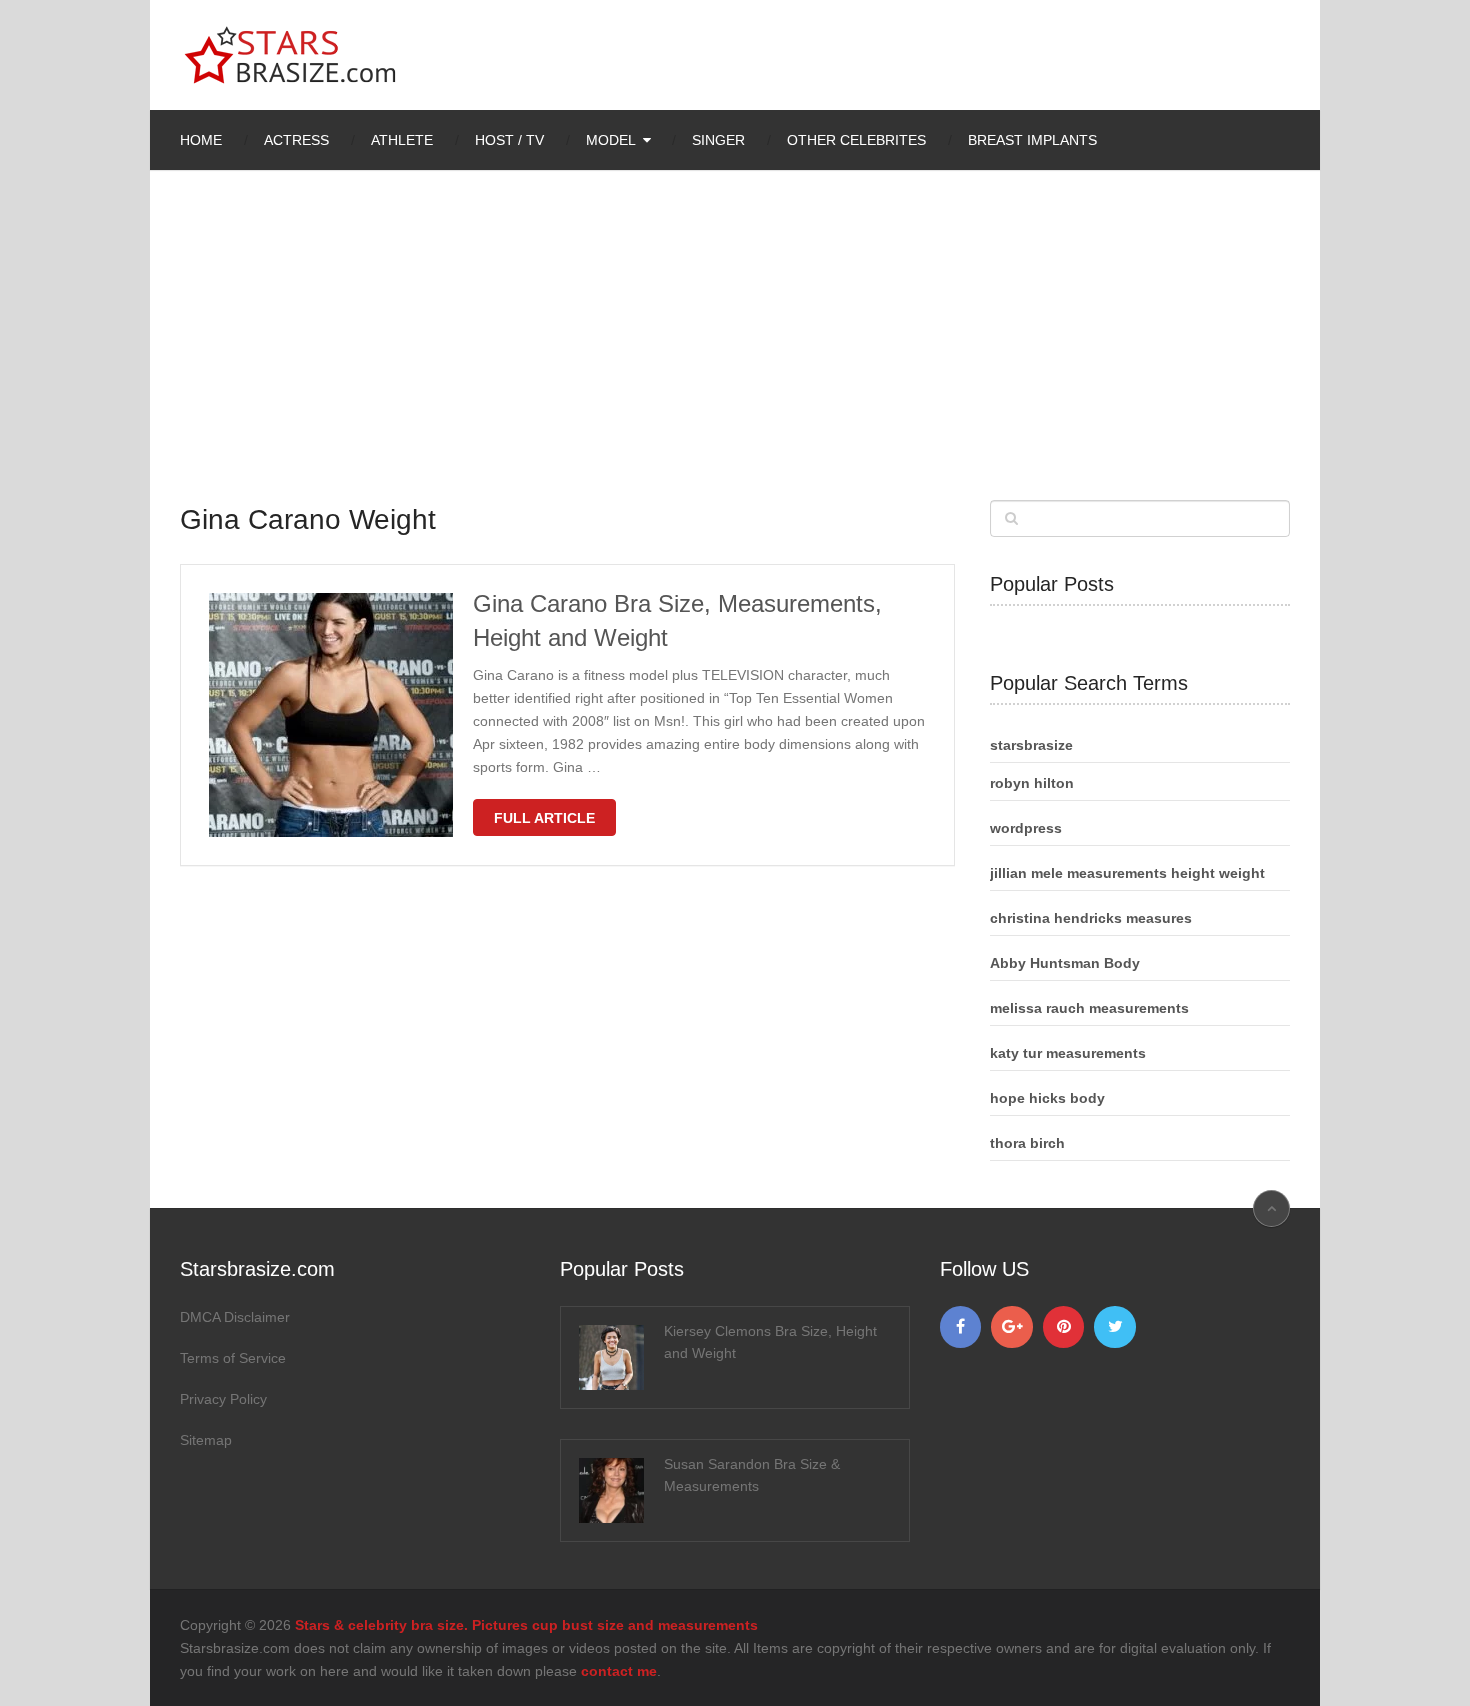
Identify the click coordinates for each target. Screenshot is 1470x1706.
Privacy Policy (223, 1399)
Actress (296, 140)
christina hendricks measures (1091, 918)
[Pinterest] (1064, 1327)
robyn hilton (1032, 783)
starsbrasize (1031, 745)
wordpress (1026, 828)
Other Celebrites (856, 140)
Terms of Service (233, 1358)
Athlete (402, 140)
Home (201, 140)
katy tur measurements (1068, 1053)
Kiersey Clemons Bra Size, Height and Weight (770, 1342)
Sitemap (206, 1440)
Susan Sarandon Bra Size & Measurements (752, 1475)
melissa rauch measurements (1089, 1008)
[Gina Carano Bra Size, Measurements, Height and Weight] (331, 715)
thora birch (1027, 1143)
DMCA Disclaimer (235, 1317)
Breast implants (1032, 140)
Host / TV (509, 140)
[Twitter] (1115, 1327)
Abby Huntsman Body (1065, 963)
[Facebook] (961, 1327)
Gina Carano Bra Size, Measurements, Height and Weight (677, 620)
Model (611, 140)
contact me (619, 1671)
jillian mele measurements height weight (1127, 873)
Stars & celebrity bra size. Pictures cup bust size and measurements (526, 1625)
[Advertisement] (735, 350)
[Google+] (1012, 1327)
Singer (718, 140)
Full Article (544, 818)
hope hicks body (1047, 1098)
